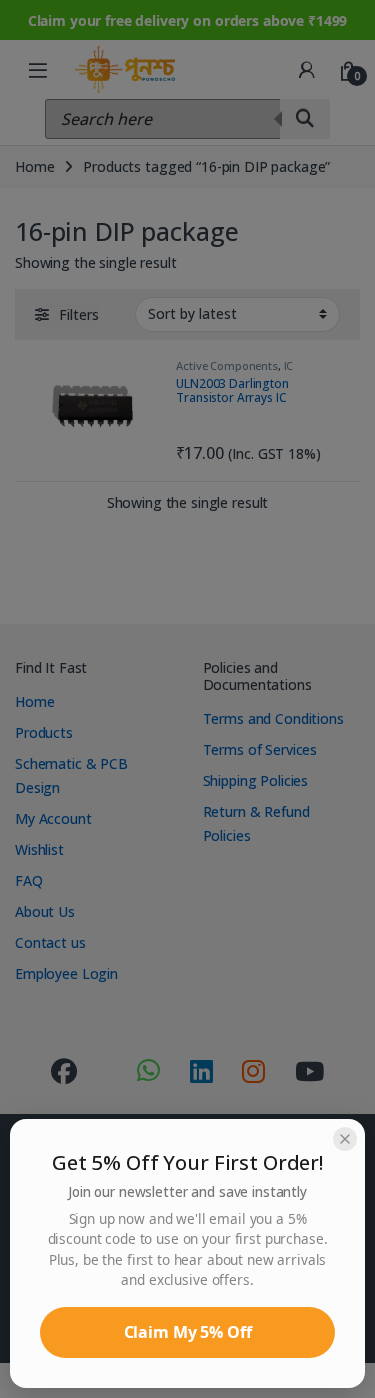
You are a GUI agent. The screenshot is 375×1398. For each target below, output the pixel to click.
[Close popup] (345, 1139)
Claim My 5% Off (188, 1332)
